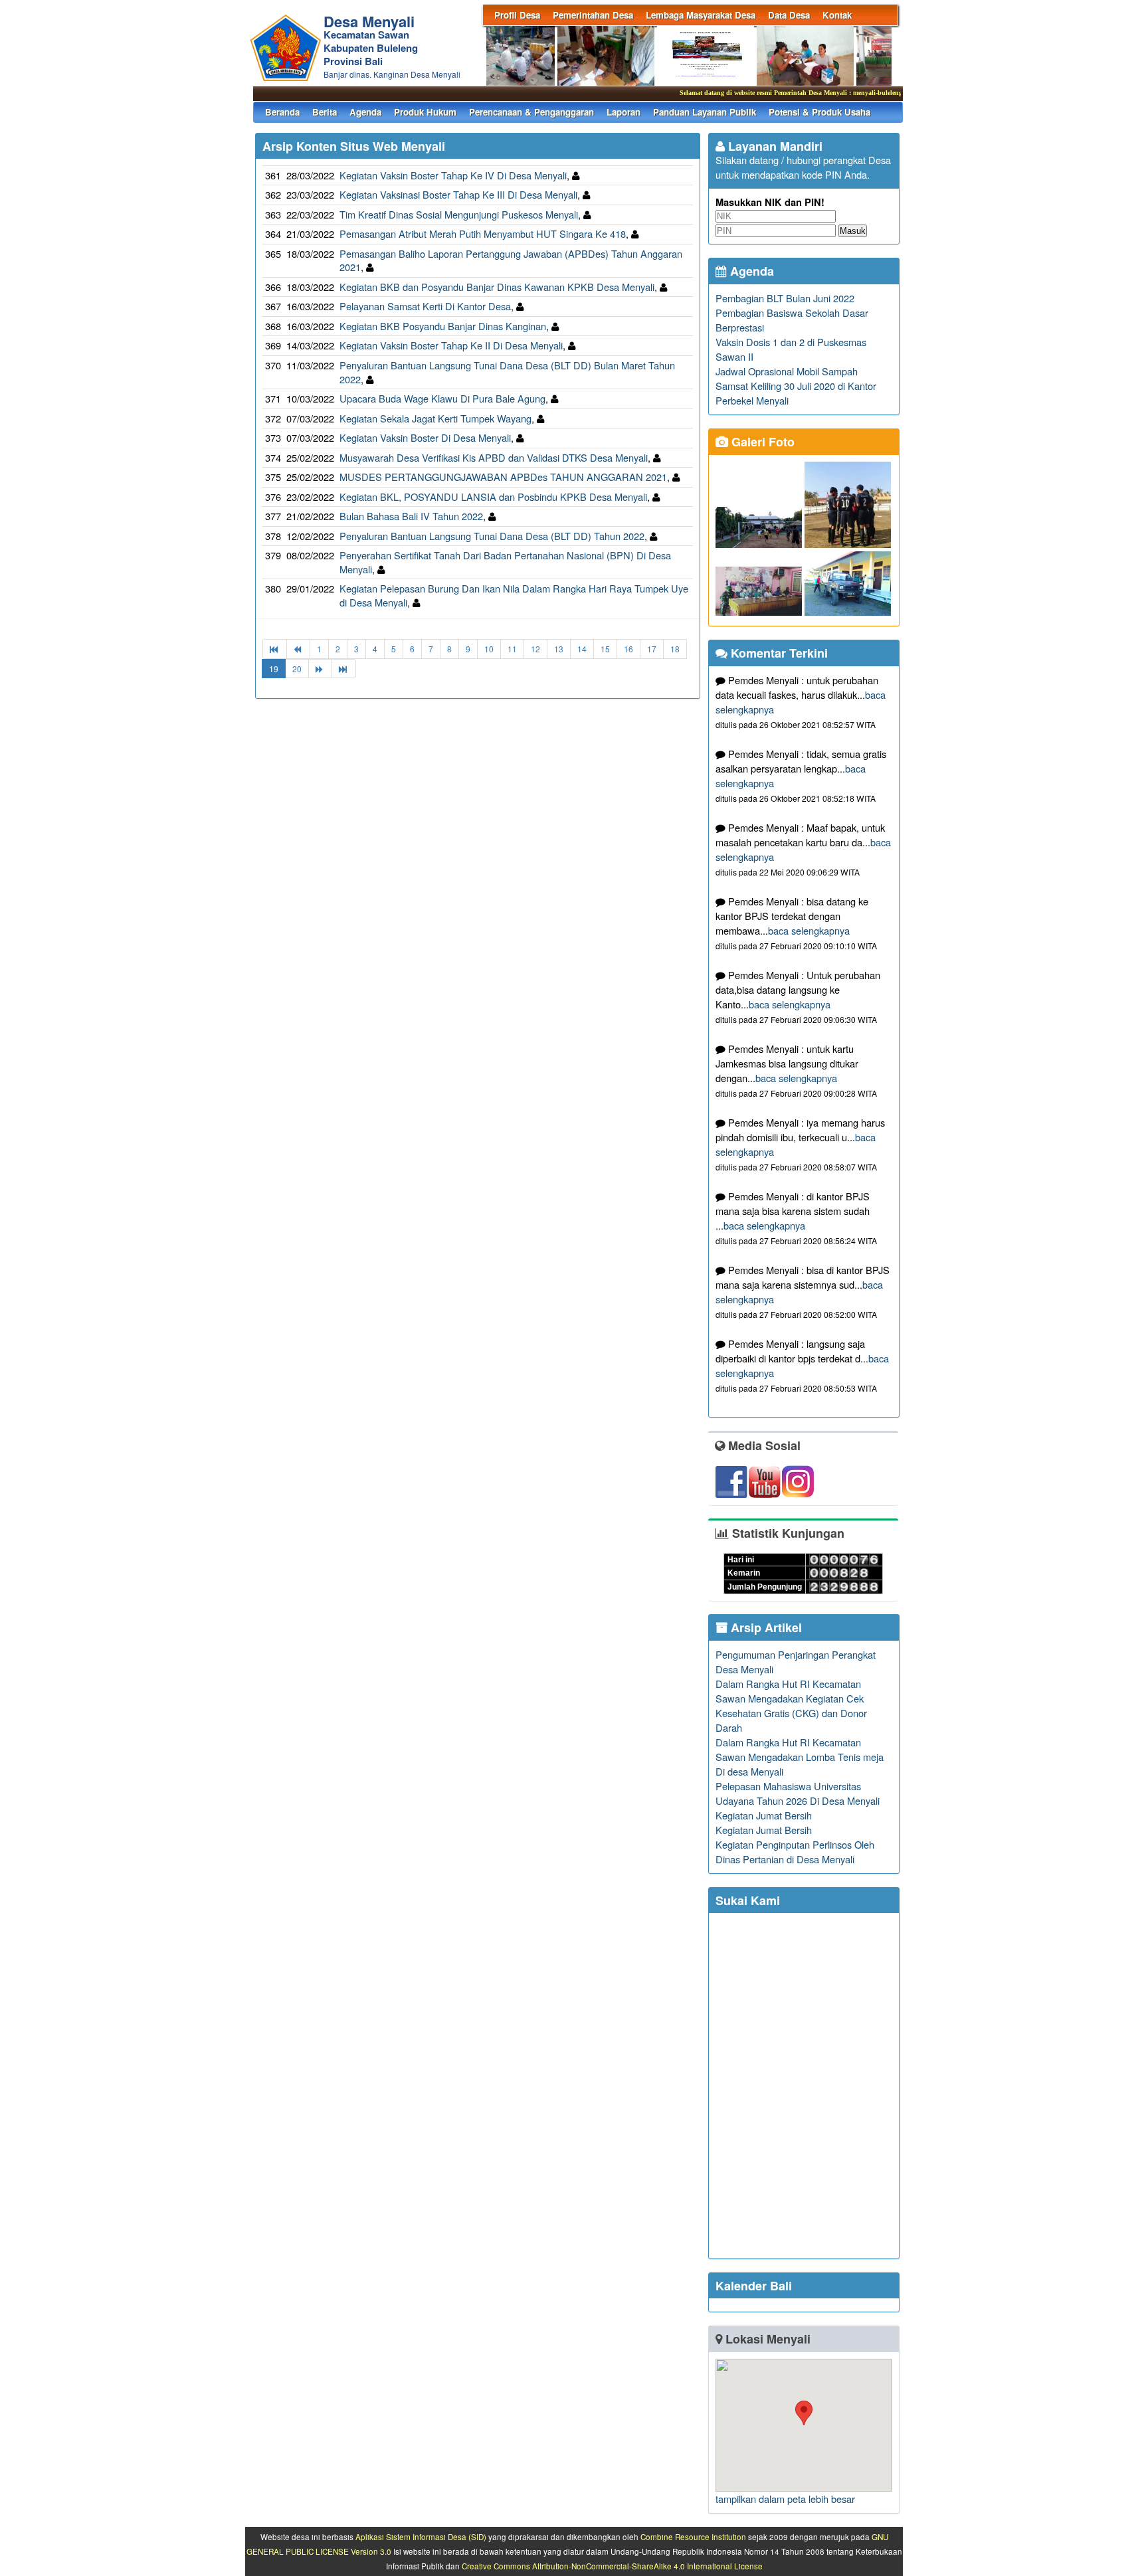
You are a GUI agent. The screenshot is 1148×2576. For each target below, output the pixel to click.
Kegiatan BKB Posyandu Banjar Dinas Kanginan (443, 326)
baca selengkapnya (809, 930)
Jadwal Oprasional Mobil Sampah (787, 371)
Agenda (365, 112)
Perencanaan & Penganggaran (531, 112)
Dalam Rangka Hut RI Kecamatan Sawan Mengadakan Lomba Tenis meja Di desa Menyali (800, 1757)
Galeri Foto (761, 442)
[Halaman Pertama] (275, 649)
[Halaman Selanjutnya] (320, 669)
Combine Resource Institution (693, 2537)
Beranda (282, 112)
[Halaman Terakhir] (344, 669)
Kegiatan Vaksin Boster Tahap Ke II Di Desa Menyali (451, 345)
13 (559, 649)
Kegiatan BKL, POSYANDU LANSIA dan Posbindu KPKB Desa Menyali (493, 497)
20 (297, 669)
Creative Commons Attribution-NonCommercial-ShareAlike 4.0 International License (612, 2566)
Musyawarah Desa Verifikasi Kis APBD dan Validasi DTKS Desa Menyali (494, 457)
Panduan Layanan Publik (705, 112)
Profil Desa (517, 15)
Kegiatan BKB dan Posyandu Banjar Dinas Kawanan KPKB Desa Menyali (497, 287)
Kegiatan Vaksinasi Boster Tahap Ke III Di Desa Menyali (458, 194)
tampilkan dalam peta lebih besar (785, 2499)
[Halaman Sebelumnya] (298, 649)
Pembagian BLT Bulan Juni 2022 (785, 298)
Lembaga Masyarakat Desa (701, 15)
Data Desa (789, 15)
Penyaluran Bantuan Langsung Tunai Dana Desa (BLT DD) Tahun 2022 (492, 536)
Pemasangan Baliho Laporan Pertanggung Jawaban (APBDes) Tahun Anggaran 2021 (511, 260)
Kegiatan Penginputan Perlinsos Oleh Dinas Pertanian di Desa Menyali (795, 1852)
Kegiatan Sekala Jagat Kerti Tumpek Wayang (435, 418)
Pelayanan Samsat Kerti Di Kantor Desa (425, 306)
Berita (325, 112)
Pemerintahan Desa (593, 15)
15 (605, 649)
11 (512, 649)
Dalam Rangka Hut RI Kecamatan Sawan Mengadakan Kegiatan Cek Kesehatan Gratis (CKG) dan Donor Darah (791, 1705)
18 (675, 649)
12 (535, 649)
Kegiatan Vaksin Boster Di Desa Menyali (425, 437)
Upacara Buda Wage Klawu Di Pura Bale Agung (442, 398)
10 (489, 649)
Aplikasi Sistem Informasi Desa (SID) (421, 2537)
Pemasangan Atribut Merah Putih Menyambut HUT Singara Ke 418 (483, 233)
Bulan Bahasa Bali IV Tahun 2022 (411, 516)
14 (582, 649)
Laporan (623, 112)
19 (274, 669)
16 (628, 649)
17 (652, 649)
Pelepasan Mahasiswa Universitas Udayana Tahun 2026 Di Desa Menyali (798, 1793)
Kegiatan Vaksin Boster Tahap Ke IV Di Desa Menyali (453, 175)
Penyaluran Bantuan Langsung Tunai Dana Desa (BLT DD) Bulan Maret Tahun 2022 (507, 372)
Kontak (837, 15)
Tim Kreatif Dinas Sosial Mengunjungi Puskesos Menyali (459, 214)
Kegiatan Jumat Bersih (764, 1815)
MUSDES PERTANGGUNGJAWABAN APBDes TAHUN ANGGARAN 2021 (503, 477)
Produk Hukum (425, 112)
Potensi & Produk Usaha (819, 112)
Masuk (853, 231)
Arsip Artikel (765, 1627)
